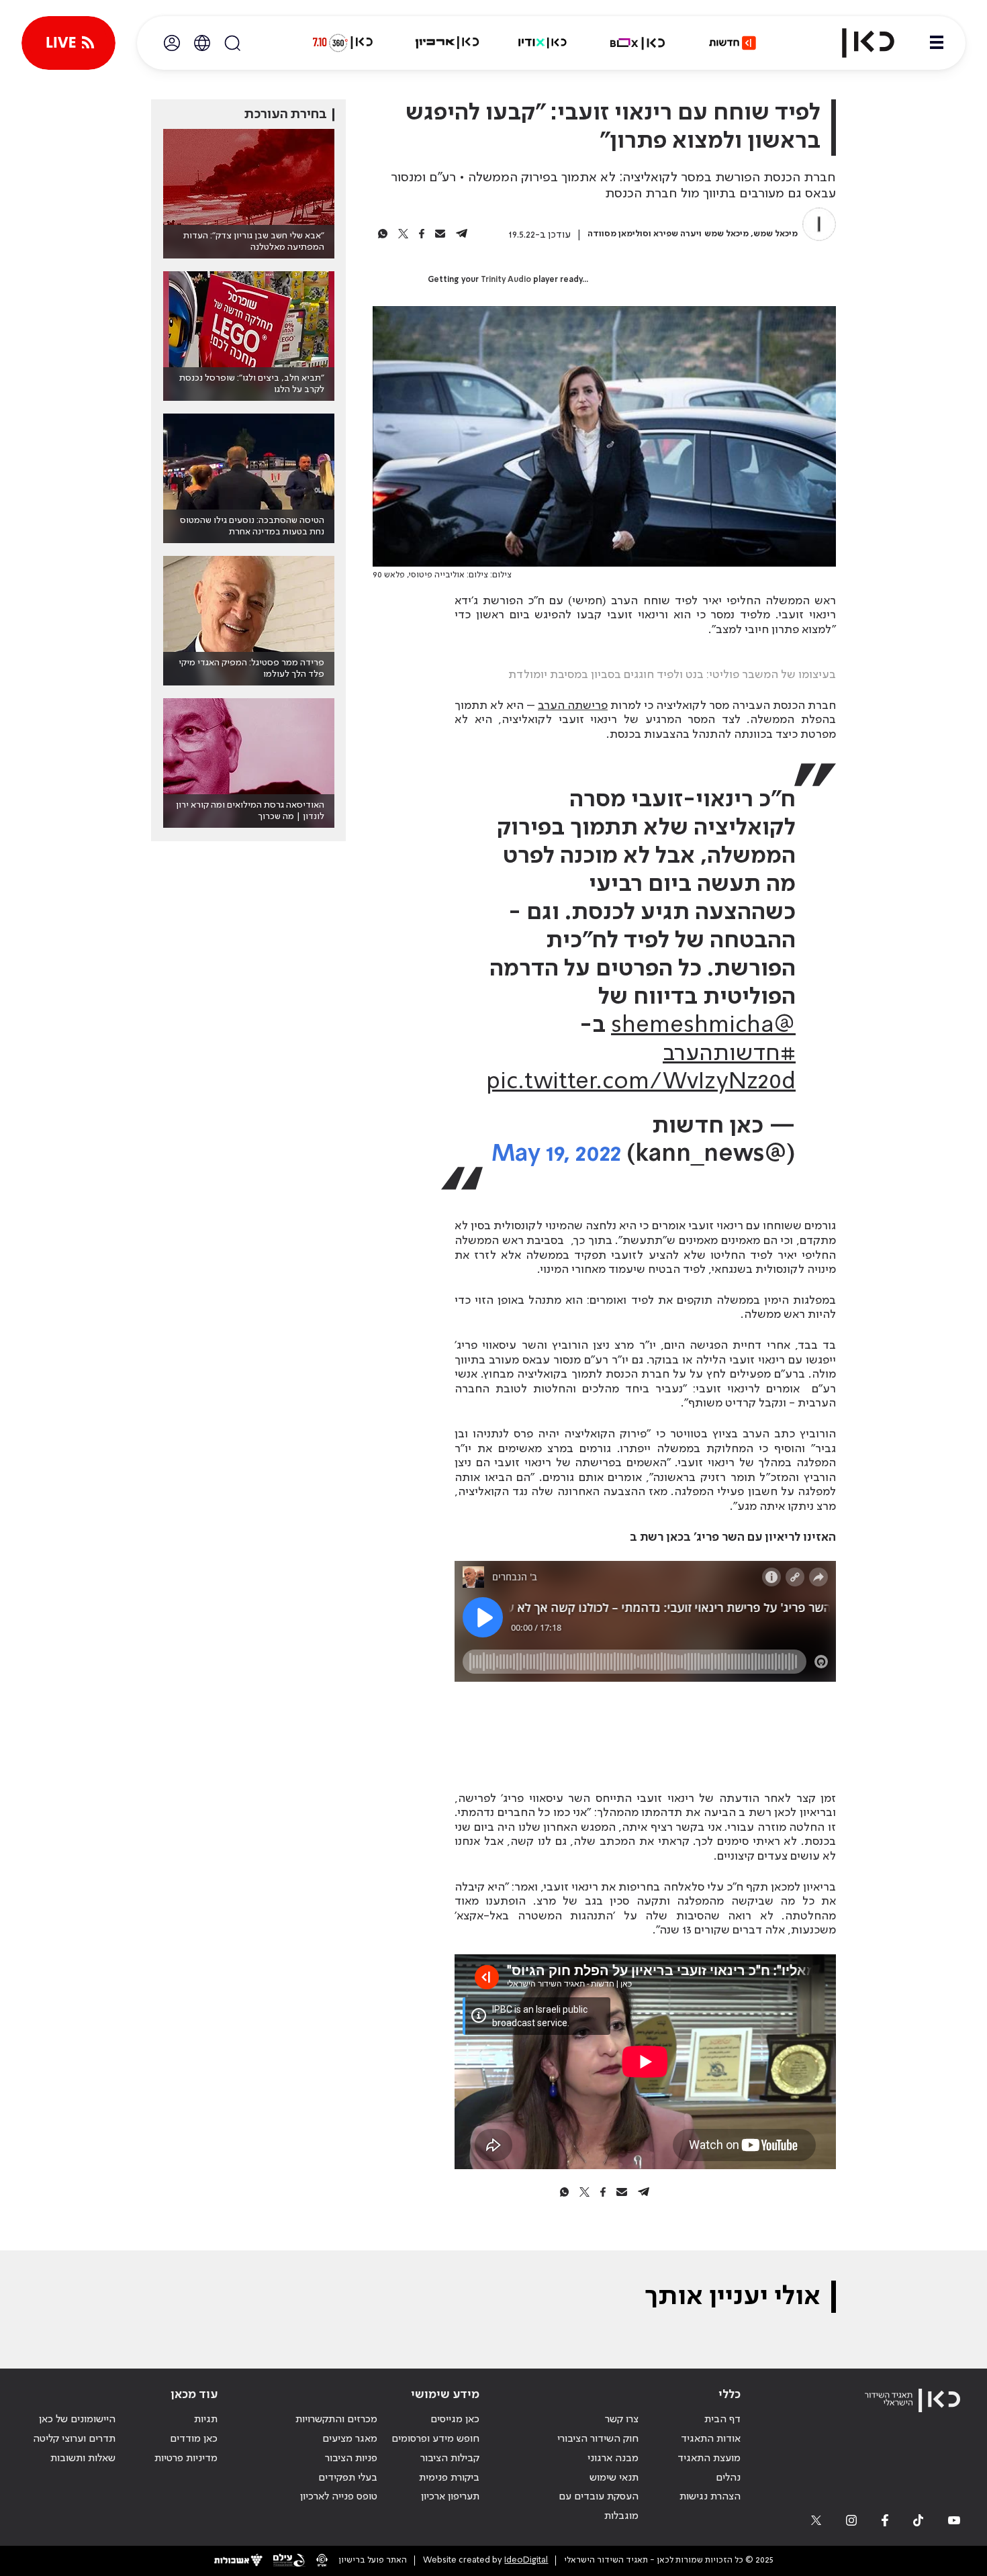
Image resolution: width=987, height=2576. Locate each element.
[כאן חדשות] (733, 43)
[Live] (68, 43)
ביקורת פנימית (449, 2478)
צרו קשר (622, 2420)
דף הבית (722, 2420)
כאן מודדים (194, 2439)
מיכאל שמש (775, 234)
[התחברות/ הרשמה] (172, 43)
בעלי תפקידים (348, 2478)
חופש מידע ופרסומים (435, 2439)
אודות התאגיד (711, 2439)
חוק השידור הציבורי (598, 2439)
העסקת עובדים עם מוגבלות (599, 2507)
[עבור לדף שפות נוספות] (202, 43)
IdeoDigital (526, 2560)
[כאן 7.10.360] (342, 43)
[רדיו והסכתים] (543, 43)
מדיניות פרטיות (186, 2459)
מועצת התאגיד (709, 2459)
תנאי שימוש (614, 2478)
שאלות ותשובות (83, 2459)
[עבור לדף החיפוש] (232, 43)
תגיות (206, 2420)
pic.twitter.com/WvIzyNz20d (641, 1082)
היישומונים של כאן (77, 2420)
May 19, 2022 (556, 1154)
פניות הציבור (351, 2459)
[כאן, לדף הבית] (857, 43)
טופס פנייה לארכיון (339, 2497)
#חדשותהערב (729, 1054)
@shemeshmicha (703, 1026)
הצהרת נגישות (710, 2497)
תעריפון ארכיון (450, 2496)
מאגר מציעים (350, 2439)
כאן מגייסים (455, 2420)
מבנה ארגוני (613, 2459)
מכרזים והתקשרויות (336, 2420)
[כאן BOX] (638, 43)
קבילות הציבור (450, 2459)
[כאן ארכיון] (447, 43)
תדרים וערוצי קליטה (74, 2439)
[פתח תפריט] (937, 43)
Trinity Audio (506, 280)
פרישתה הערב (573, 706)
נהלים (728, 2478)
